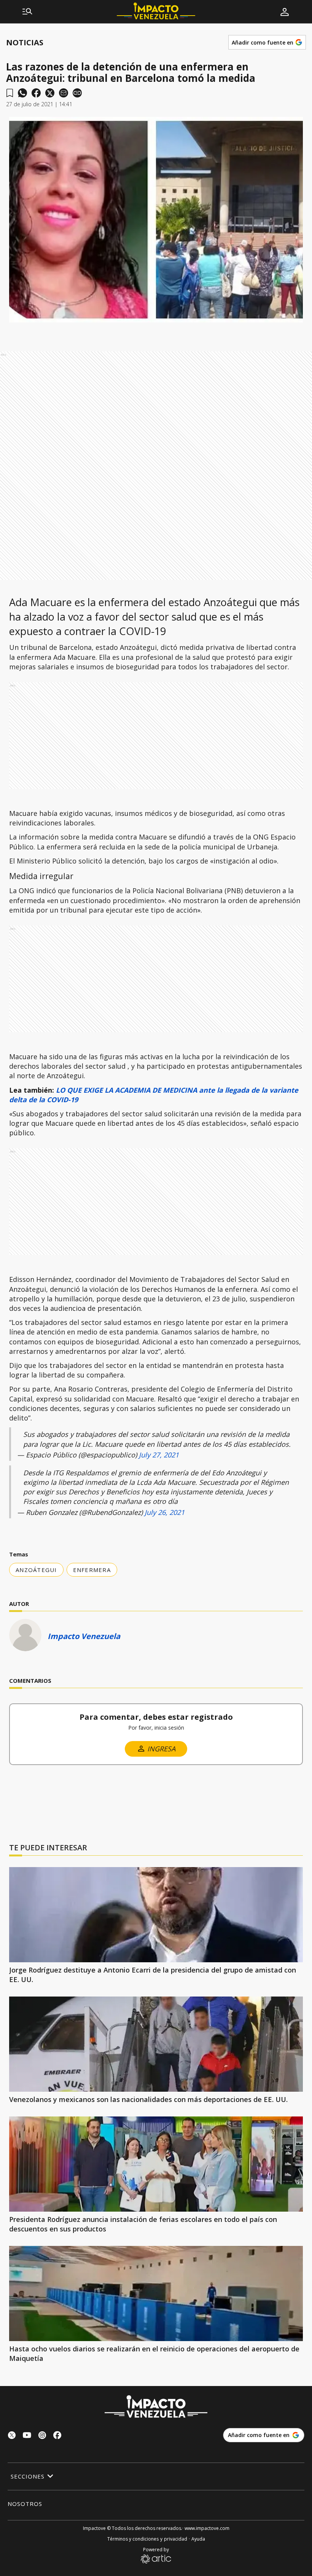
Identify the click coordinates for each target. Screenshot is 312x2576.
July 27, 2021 (159, 1455)
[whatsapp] (22, 93)
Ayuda (198, 2539)
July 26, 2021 (165, 1512)
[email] (64, 93)
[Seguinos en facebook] (57, 2436)
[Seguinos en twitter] (12, 2436)
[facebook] (36, 93)
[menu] (27, 12)
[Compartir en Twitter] (50, 93)
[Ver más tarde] (10, 93)
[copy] (77, 93)
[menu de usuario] (285, 12)
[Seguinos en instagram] (42, 2436)
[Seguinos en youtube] (27, 2436)
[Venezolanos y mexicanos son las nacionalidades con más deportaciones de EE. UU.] (156, 2044)
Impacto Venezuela (84, 1636)
